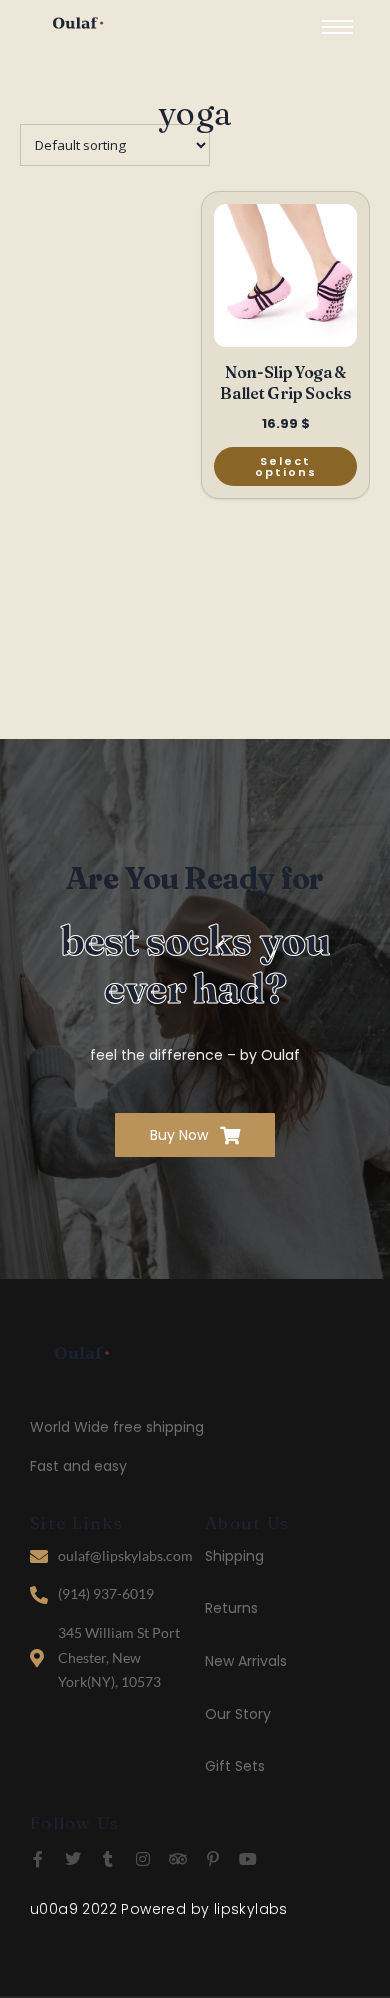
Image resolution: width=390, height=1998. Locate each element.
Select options (286, 466)
